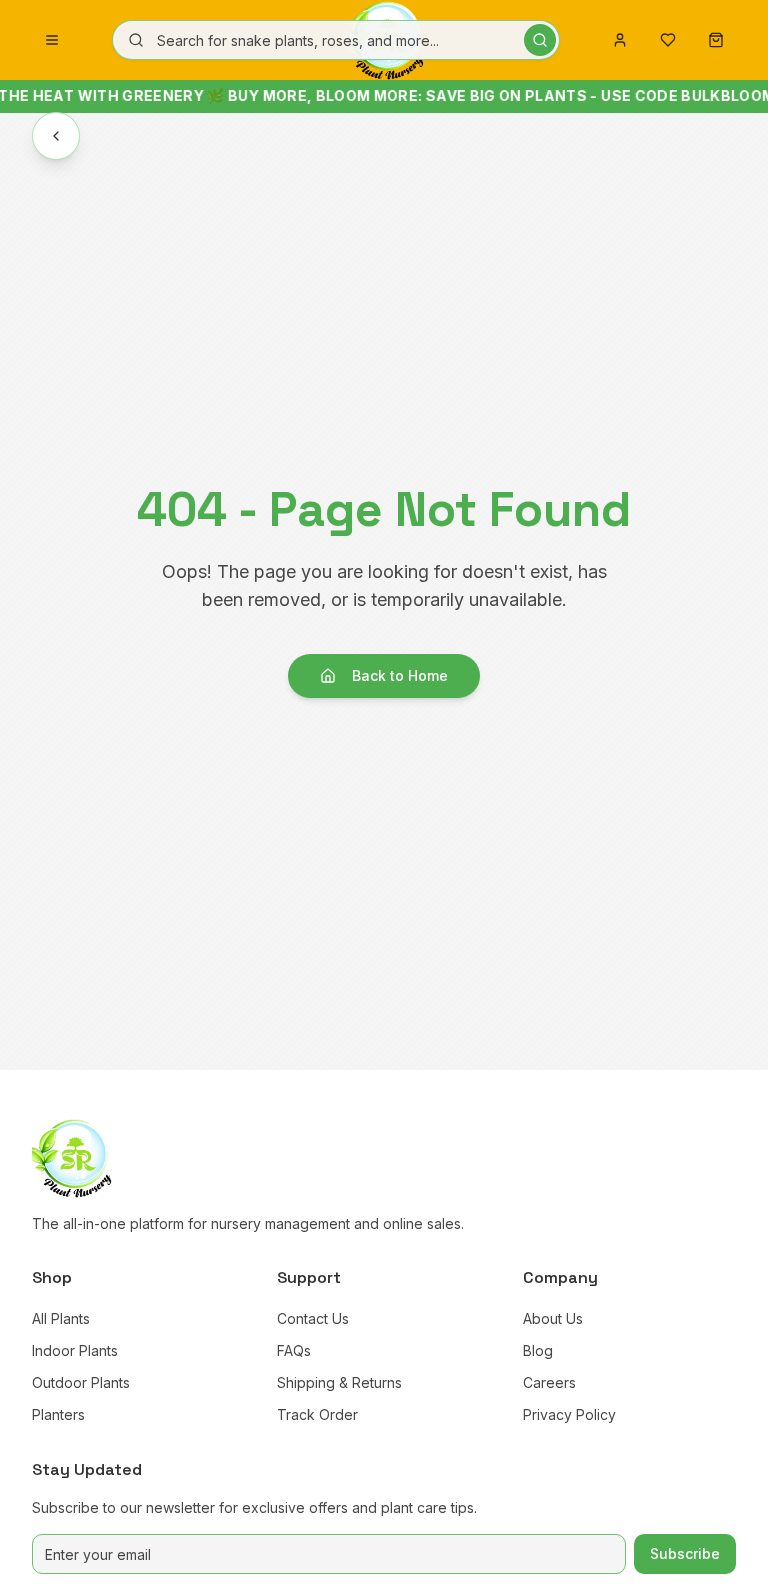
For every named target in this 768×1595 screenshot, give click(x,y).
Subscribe (685, 1553)
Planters (58, 1414)
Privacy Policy (569, 1414)
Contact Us (313, 1318)
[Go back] (56, 136)
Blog (538, 1350)
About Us (553, 1318)
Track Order (317, 1414)
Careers (549, 1382)
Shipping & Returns (339, 1382)
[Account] (620, 40)
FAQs (294, 1350)
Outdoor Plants (81, 1382)
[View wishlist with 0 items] (668, 40)
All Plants (61, 1318)
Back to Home (400, 675)
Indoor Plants (75, 1350)
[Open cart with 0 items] (716, 40)
